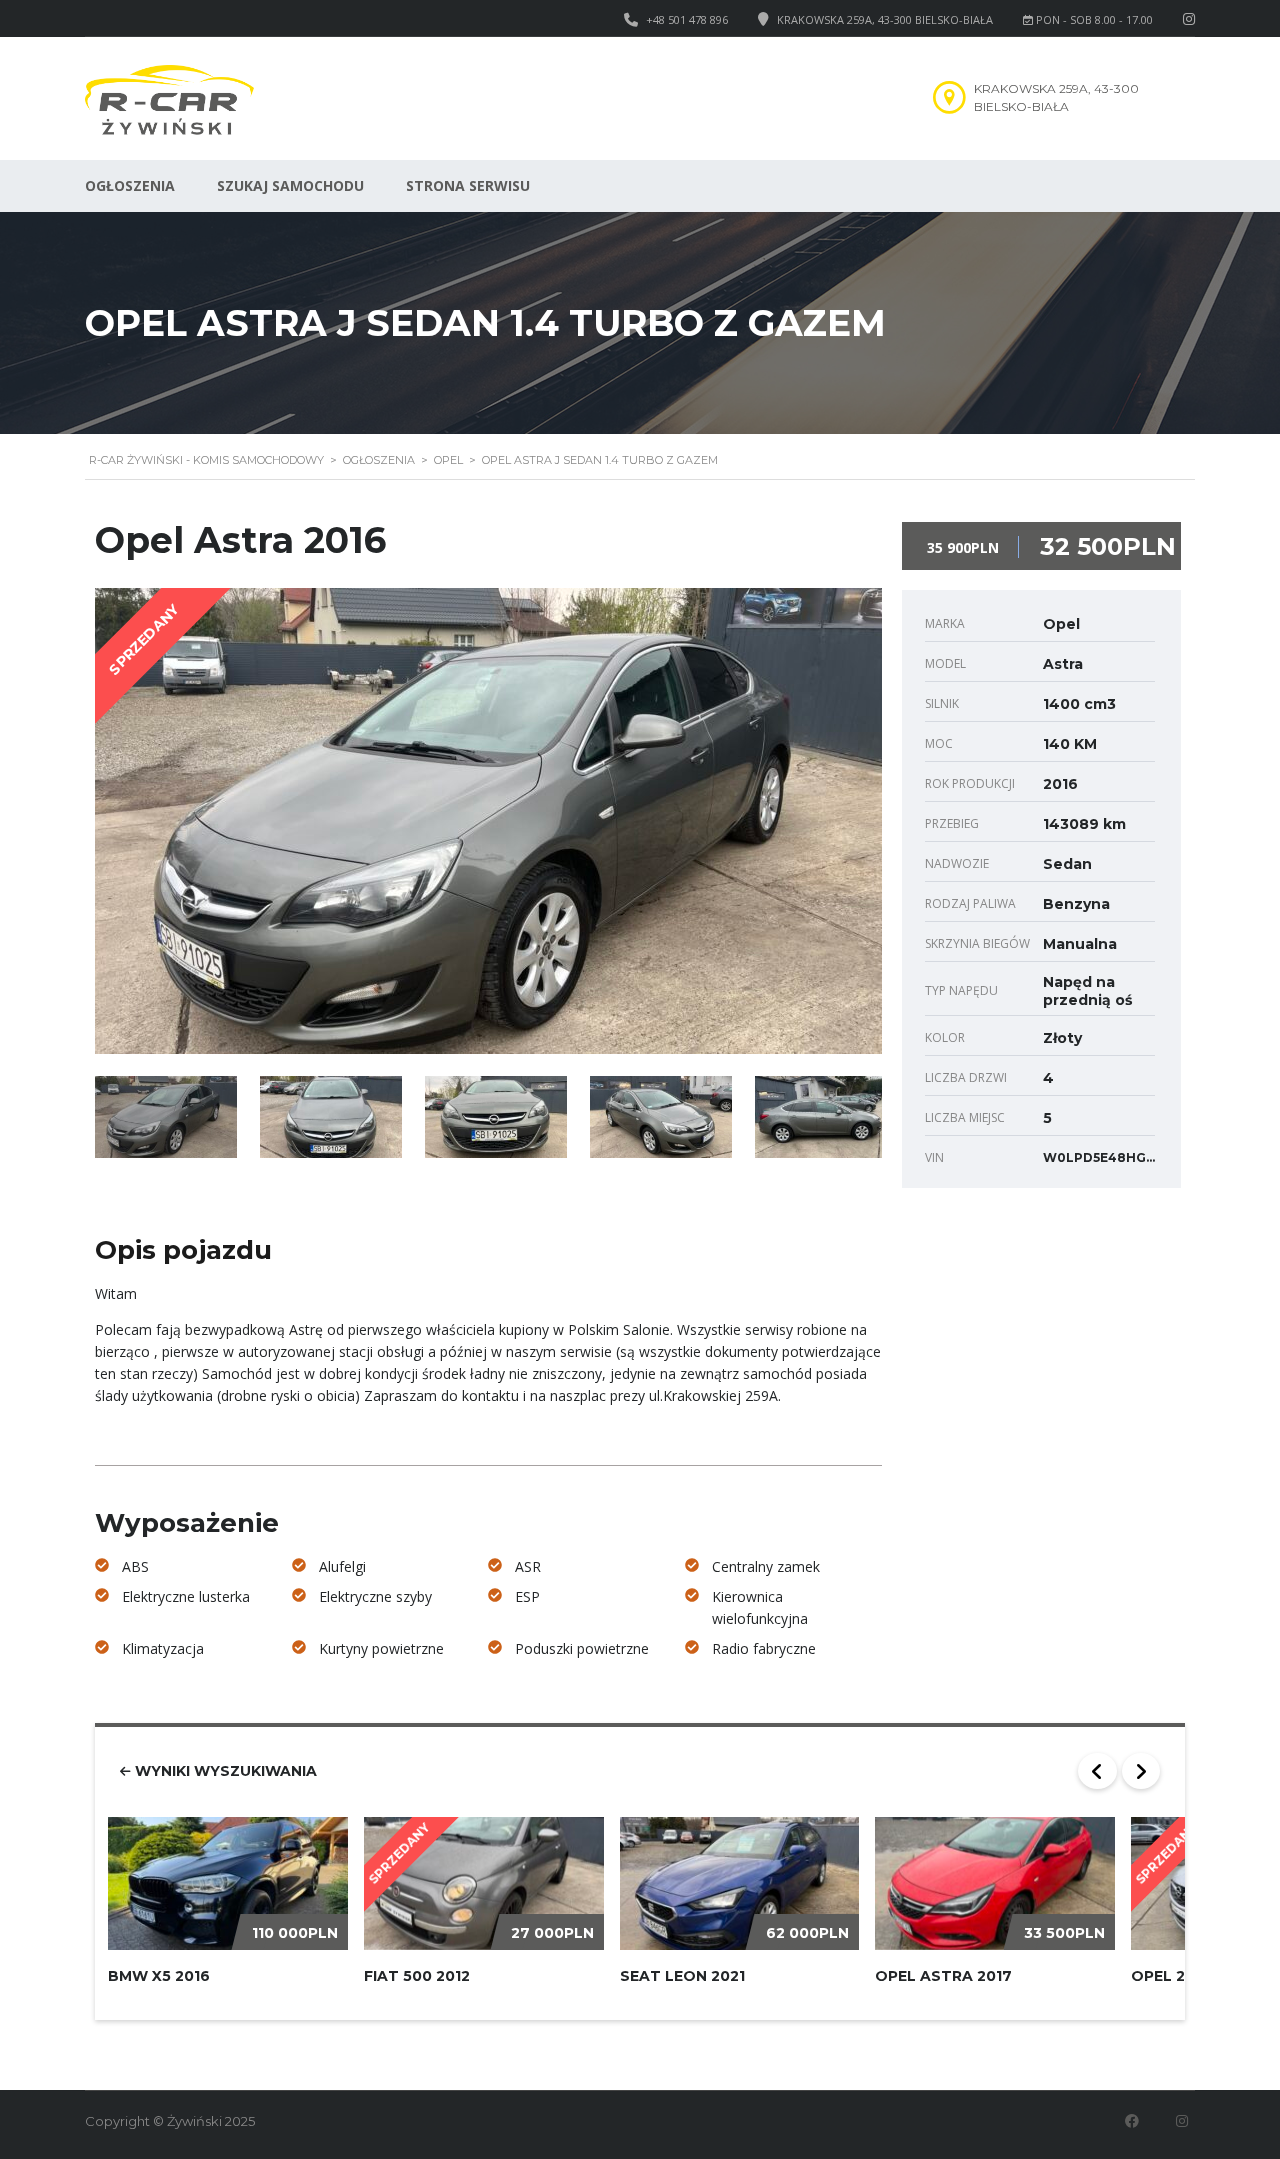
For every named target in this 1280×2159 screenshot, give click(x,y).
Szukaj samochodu (290, 185)
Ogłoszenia (130, 185)
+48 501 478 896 (687, 19)
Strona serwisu (468, 185)
